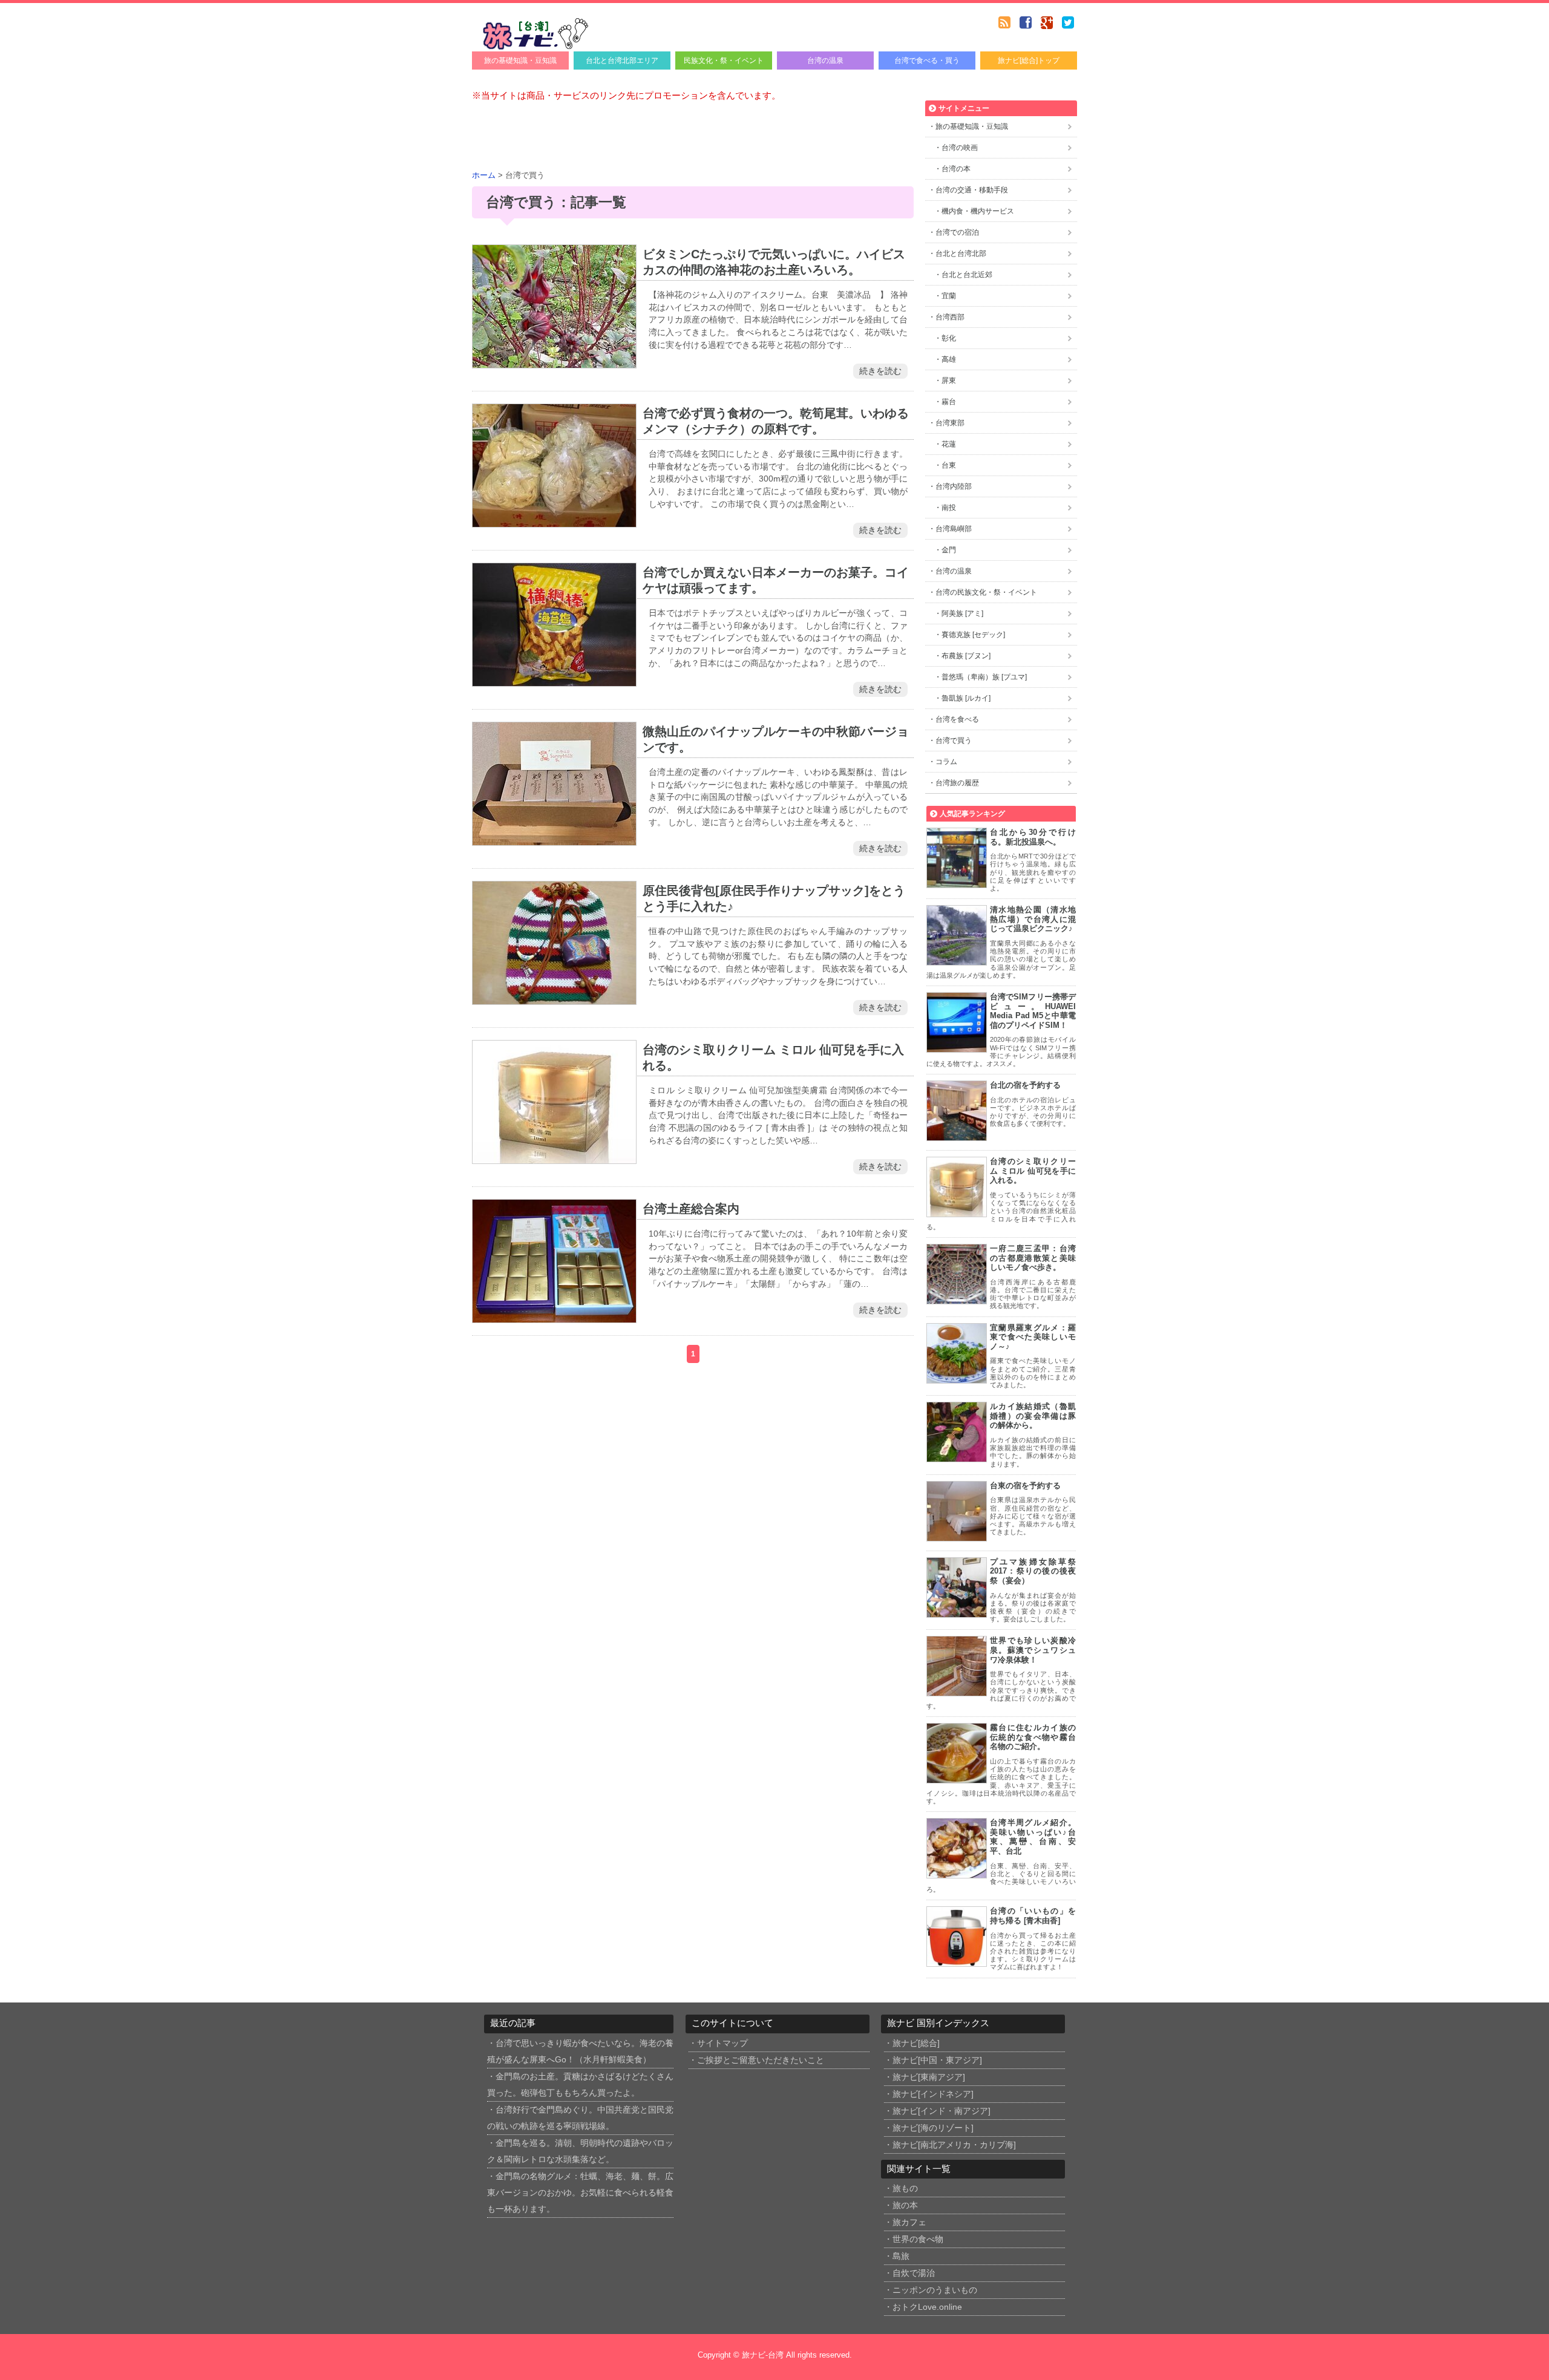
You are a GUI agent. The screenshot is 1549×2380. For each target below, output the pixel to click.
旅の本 (905, 2205)
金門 (949, 550)
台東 (949, 465)
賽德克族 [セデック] (973, 635)
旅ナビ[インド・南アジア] (942, 2111)
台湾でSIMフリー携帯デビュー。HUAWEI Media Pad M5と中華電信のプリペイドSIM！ (1033, 1011)
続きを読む (880, 371)
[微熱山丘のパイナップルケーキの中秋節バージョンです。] (554, 838)
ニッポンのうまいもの (935, 2290)
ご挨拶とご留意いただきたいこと (761, 2060)
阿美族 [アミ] (962, 613)
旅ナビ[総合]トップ (1029, 60)
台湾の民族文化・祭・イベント (986, 592)
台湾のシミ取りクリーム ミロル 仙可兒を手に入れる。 (1033, 1171)
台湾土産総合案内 (691, 1209)
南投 (949, 508)
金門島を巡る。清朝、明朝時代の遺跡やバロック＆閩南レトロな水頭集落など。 (580, 2151)
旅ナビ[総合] (916, 2043)
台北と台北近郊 (967, 275)
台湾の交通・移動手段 (972, 190)
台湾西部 (950, 317)
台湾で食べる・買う (927, 60)
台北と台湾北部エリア (622, 60)
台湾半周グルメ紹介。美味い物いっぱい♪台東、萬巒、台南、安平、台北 (1033, 1837)
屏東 (949, 381)
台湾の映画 (960, 148)
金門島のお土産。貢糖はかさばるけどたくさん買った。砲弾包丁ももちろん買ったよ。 (580, 2085)
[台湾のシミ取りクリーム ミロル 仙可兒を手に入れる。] (554, 1156)
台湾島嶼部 (954, 529)
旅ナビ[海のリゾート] (933, 2128)
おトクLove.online (927, 2307)
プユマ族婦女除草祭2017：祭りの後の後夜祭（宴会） (1033, 1571)
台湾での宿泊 (957, 232)
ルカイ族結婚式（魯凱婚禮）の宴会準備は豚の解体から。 (1033, 1416)
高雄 (949, 359)
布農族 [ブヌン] (966, 656)
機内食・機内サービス (978, 211)
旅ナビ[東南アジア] (929, 2077)
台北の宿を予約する (1025, 1085)
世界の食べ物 (918, 2239)
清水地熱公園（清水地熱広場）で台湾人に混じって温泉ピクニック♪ (1033, 919)
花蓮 (949, 444)
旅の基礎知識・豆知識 (520, 60)
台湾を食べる (957, 719)
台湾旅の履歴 (957, 783)
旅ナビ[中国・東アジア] (937, 2060)
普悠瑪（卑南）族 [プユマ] (984, 677)
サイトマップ (722, 2043)
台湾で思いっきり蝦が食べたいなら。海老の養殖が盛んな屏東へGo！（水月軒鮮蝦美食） (580, 2051)
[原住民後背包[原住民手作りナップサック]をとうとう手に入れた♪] (554, 997)
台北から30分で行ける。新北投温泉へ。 (1033, 837)
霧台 (949, 402)
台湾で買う (954, 740)
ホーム (484, 175)
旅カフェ (909, 2222)
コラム (946, 762)
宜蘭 (949, 296)
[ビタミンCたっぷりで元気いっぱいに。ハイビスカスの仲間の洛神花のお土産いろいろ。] (554, 361)
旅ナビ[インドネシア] (933, 2094)
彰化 (949, 338)
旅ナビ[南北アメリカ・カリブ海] (954, 2145)
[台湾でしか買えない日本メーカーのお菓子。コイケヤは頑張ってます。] (554, 679)
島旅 (901, 2256)
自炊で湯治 (914, 2273)
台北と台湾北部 (961, 253)
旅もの (905, 2189)
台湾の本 (956, 169)
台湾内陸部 (954, 486)
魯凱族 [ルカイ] (966, 698)
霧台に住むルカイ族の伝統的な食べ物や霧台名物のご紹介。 (1033, 1737)
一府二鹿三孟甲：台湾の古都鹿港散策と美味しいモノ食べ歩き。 (1033, 1258)
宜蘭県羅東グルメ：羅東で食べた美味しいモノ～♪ (1033, 1337)
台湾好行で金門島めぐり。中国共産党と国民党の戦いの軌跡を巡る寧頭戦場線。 (580, 2118)
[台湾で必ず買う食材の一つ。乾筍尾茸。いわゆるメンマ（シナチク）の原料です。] (554, 520)
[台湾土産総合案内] (554, 1316)
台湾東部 (950, 423)
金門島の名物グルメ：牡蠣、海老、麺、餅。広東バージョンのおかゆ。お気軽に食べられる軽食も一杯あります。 (580, 2193)
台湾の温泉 (825, 60)
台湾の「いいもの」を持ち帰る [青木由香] (1033, 1916)
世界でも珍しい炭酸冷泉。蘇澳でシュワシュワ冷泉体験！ (1033, 1650)
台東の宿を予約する (1025, 1486)
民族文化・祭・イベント (724, 60)
